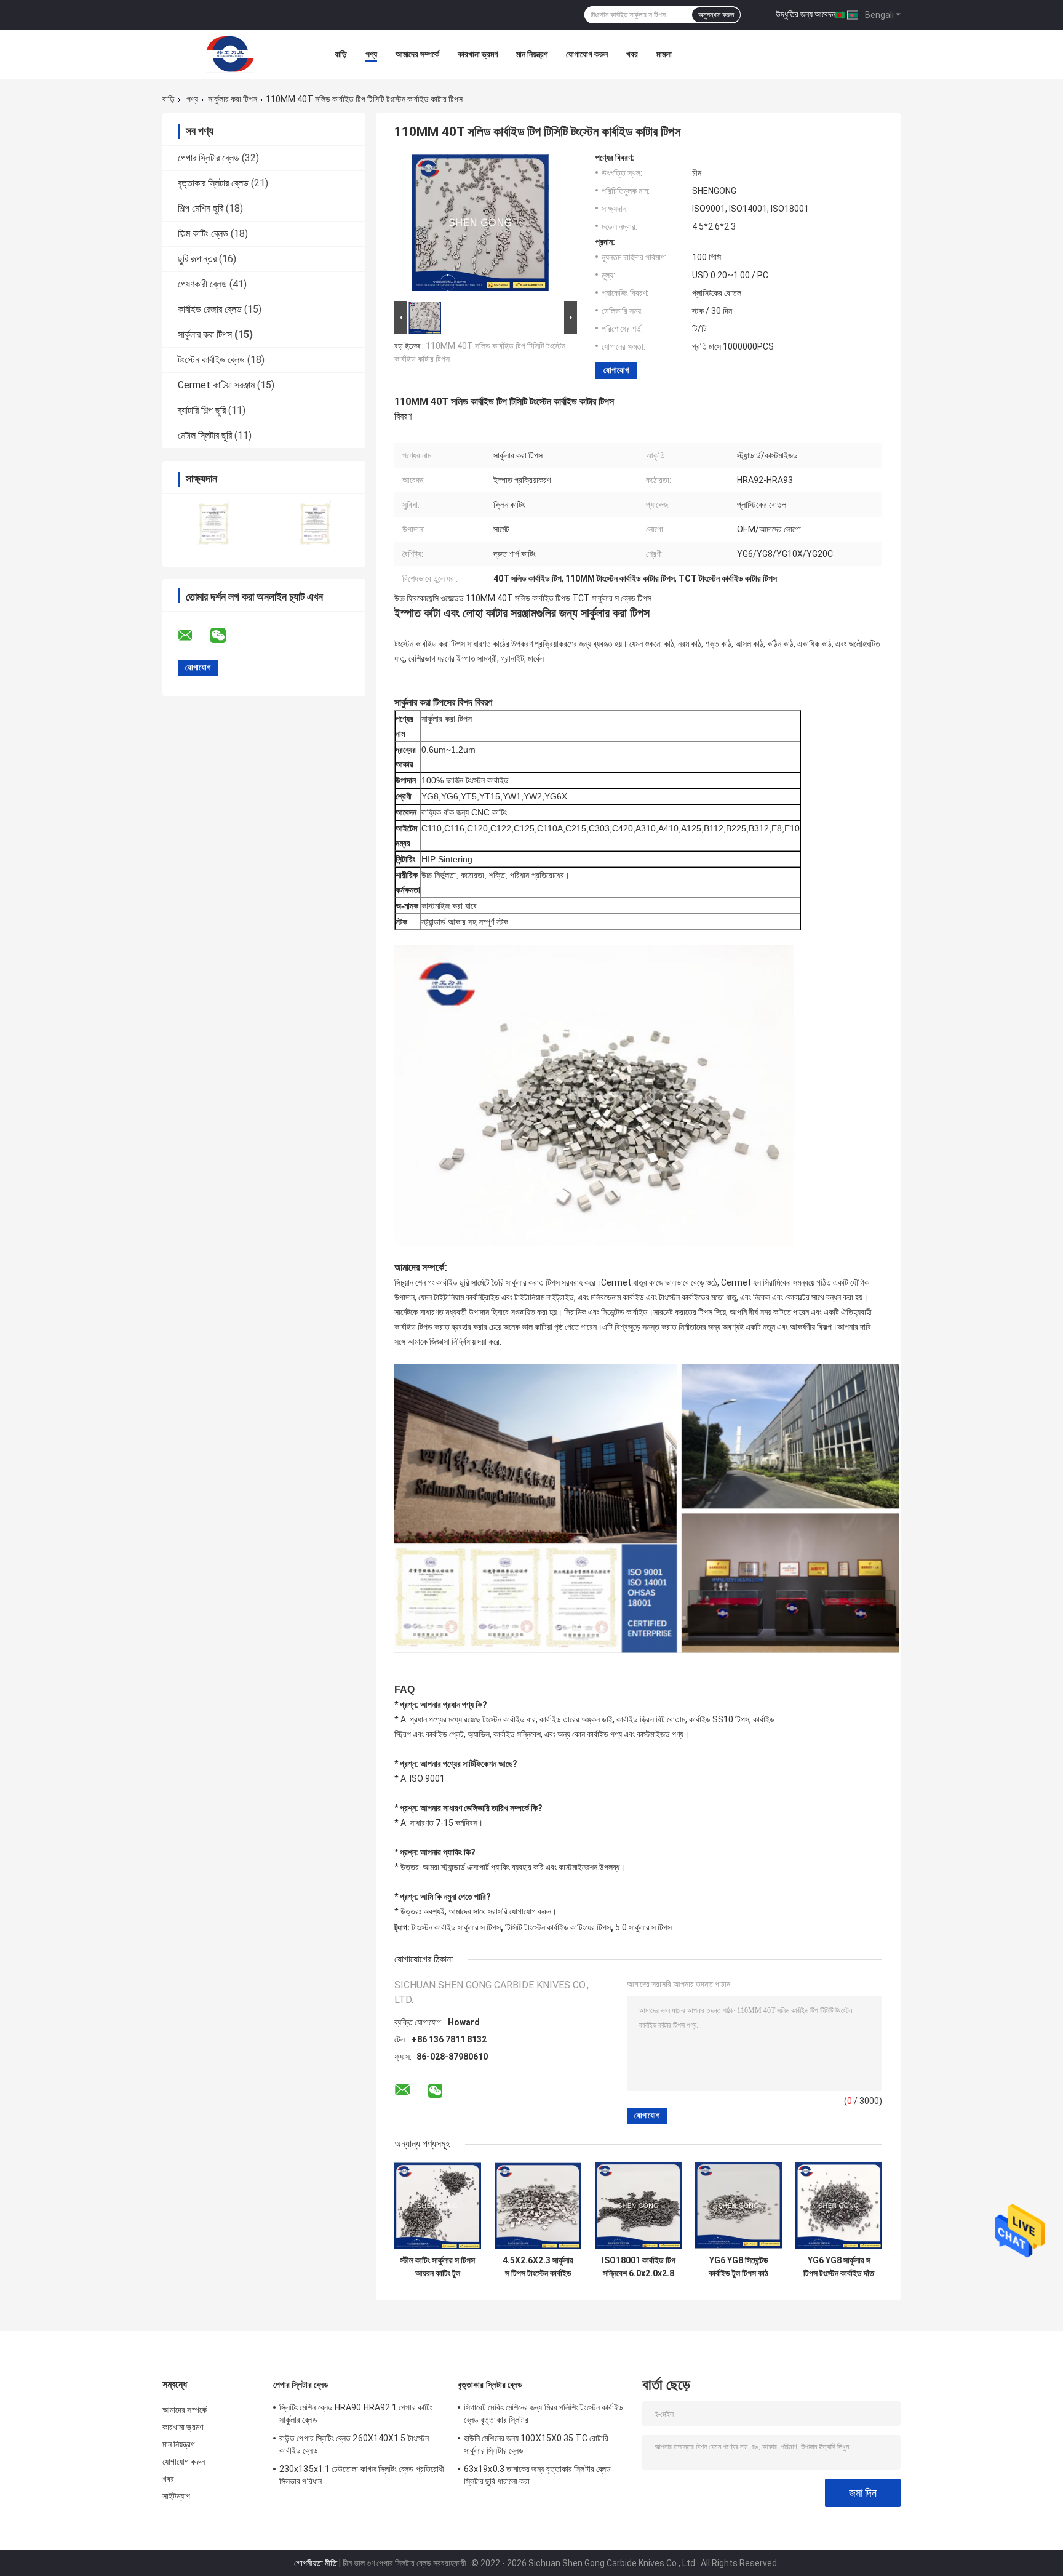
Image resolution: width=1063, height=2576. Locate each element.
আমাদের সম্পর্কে (417, 54)
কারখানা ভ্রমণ (478, 54)
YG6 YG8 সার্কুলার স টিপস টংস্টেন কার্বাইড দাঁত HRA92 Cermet (839, 2267)
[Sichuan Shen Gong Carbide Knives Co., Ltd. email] (193, 636)
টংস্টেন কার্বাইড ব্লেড (211, 360)
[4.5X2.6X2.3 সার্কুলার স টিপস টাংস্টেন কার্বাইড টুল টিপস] (538, 2206)
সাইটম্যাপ (177, 2496)
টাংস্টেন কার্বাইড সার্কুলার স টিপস (456, 1927)
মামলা (664, 54)
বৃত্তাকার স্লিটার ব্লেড (213, 183)
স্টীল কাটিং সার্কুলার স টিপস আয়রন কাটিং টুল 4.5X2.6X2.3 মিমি (438, 2267)
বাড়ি (341, 54)
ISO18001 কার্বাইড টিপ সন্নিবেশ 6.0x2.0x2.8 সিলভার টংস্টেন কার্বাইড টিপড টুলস (639, 2267)
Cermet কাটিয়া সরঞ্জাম (216, 385)
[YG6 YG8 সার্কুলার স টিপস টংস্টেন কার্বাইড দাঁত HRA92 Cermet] (839, 2206)
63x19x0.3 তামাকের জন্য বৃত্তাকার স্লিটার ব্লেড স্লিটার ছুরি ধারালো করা (537, 2475)
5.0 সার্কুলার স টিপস (643, 1927)
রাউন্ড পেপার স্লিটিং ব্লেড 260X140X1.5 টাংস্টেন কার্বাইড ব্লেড (354, 2444)
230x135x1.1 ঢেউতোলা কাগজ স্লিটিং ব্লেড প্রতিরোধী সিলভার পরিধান (362, 2475)
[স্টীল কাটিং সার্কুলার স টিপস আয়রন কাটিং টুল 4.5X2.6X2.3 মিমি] (438, 2206)
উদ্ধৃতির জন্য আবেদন (806, 14)
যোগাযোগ (616, 370)
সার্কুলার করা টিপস (233, 99)
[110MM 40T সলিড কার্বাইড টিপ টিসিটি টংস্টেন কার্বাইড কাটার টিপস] (480, 225)
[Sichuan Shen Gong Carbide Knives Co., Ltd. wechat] (226, 636)
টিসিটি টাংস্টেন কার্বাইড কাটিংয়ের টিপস (558, 1927)
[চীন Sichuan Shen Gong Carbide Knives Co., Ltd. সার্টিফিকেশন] (213, 522)
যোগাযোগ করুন (587, 54)
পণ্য (371, 54)
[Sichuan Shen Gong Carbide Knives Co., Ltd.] (230, 54)
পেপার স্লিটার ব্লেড (209, 158)
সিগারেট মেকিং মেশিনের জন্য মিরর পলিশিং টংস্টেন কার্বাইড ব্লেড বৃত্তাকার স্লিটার (543, 2414)
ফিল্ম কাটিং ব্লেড (203, 234)
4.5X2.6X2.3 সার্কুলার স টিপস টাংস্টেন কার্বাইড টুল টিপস (538, 2267)
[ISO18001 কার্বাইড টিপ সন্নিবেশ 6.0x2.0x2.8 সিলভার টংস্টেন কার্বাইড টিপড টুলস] (638, 2206)
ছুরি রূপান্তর (197, 259)
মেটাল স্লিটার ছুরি (205, 435)
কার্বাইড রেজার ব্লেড (210, 309)
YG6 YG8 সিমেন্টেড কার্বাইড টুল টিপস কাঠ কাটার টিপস (739, 2267)
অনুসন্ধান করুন (716, 15)
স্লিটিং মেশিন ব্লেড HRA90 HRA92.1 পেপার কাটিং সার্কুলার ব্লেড (356, 2414)
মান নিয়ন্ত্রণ (532, 54)
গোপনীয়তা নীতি (316, 2563)
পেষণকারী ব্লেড (202, 284)
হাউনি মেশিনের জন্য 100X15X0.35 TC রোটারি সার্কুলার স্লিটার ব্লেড (536, 2444)
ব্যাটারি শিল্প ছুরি (202, 410)
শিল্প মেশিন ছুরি (201, 208)
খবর (632, 54)
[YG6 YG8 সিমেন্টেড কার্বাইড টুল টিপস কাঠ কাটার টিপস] (739, 2206)
